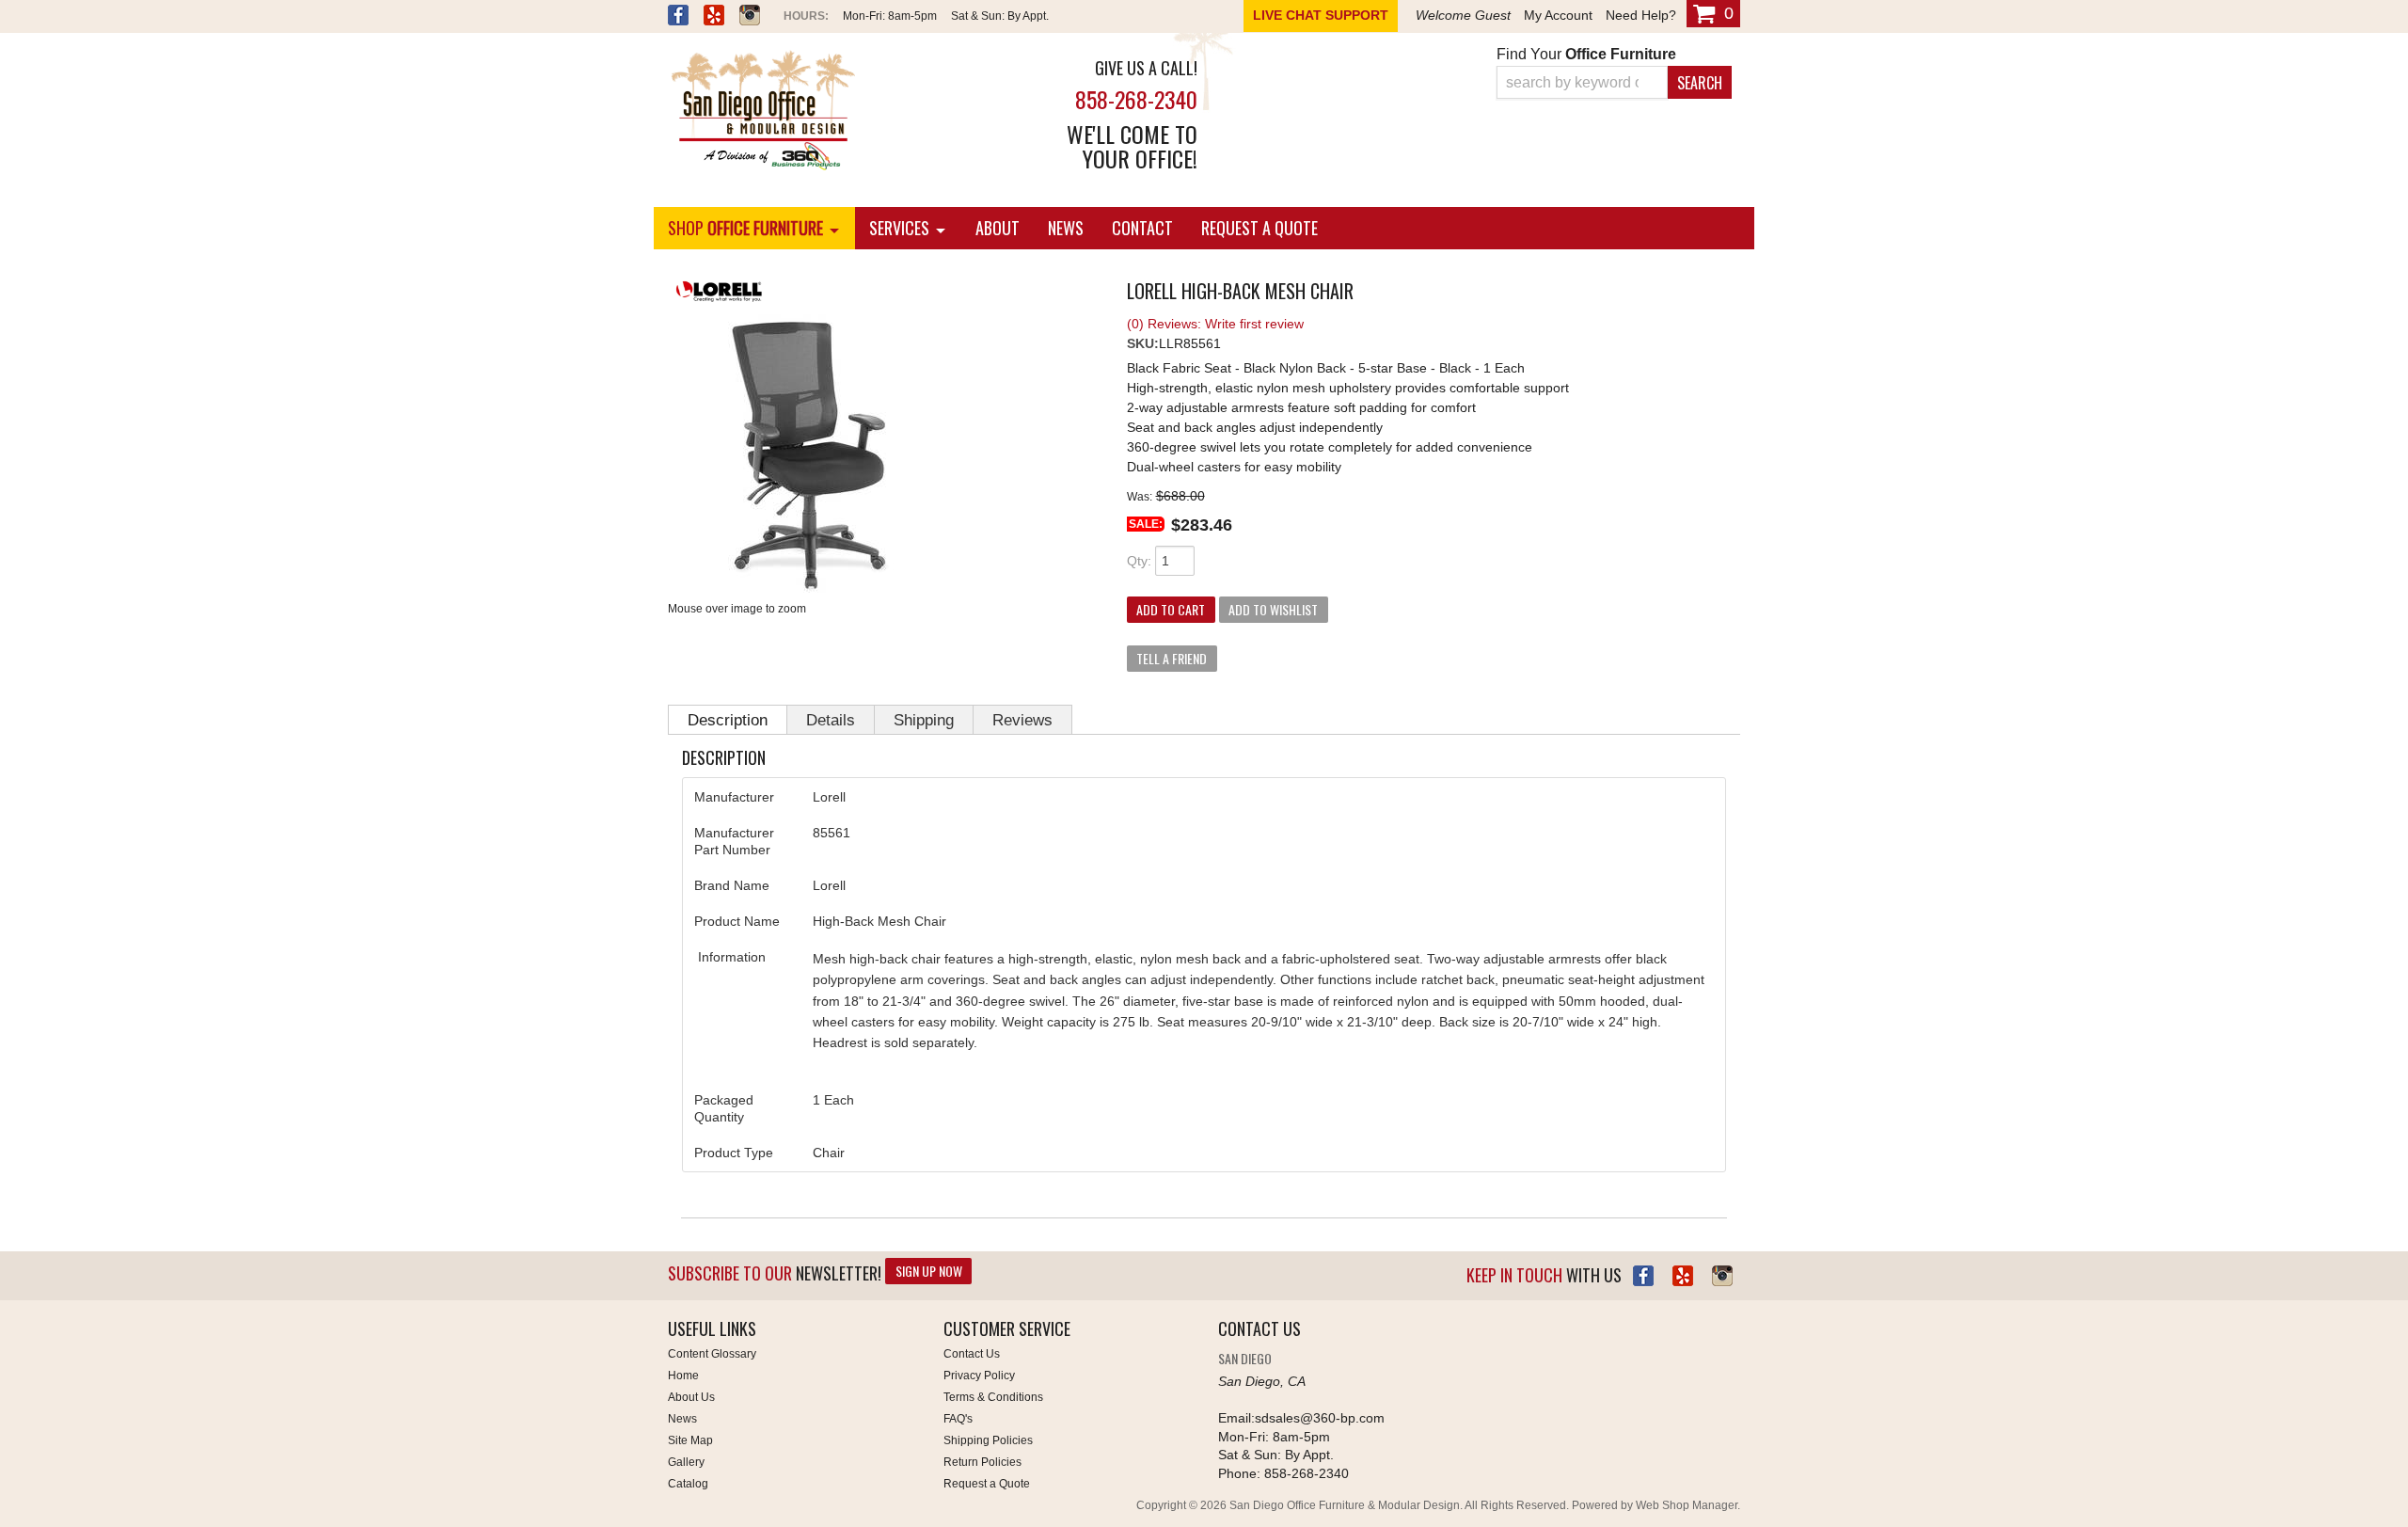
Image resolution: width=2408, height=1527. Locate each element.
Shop (745, 228)
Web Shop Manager (1687, 1505)
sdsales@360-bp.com (1320, 1418)
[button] (1614, 82)
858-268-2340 (1136, 99)
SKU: (1143, 343)
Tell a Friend (1172, 658)
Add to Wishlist (1273, 609)
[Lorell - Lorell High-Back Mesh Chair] (883, 294)
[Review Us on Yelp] (1683, 1276)
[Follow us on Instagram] (750, 17)
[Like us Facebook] (678, 17)
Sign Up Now (929, 1271)
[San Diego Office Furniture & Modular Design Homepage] (837, 111)
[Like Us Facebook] (1643, 1276)
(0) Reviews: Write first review (1215, 324)
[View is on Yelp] (714, 17)
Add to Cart (1171, 609)
